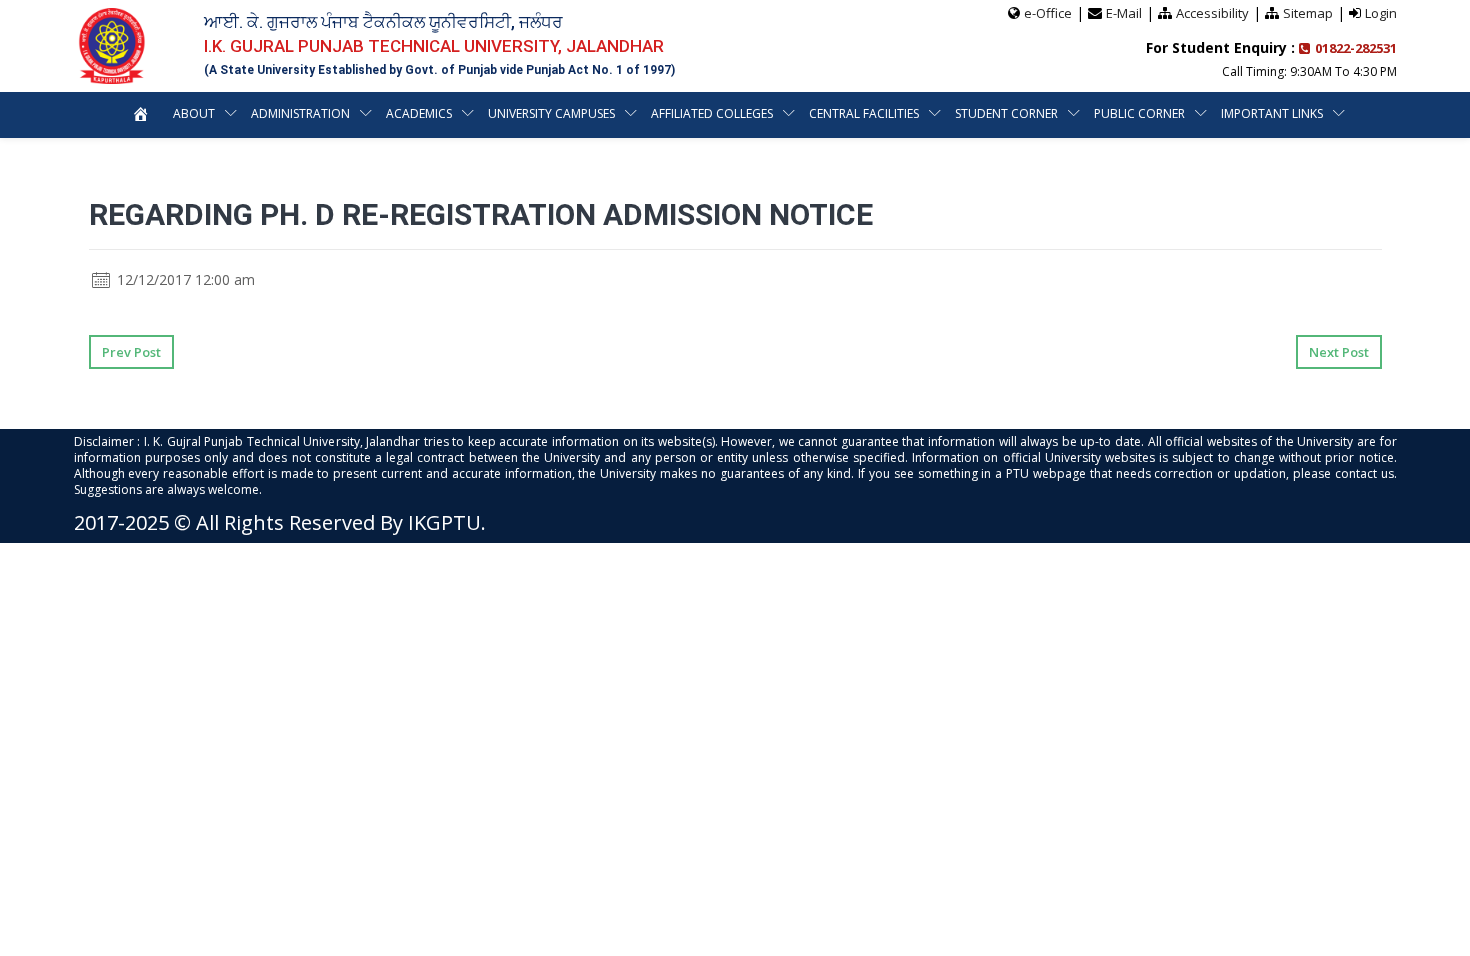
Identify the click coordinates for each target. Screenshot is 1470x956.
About (194, 113)
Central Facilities (864, 113)
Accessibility (1212, 13)
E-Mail (1124, 13)
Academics (419, 113)
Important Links (1272, 113)
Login (1381, 13)
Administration (300, 113)
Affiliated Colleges (712, 113)
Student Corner (1006, 113)
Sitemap (1308, 13)
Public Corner (1139, 113)
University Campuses (551, 113)
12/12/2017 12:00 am (184, 279)
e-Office (1048, 13)
